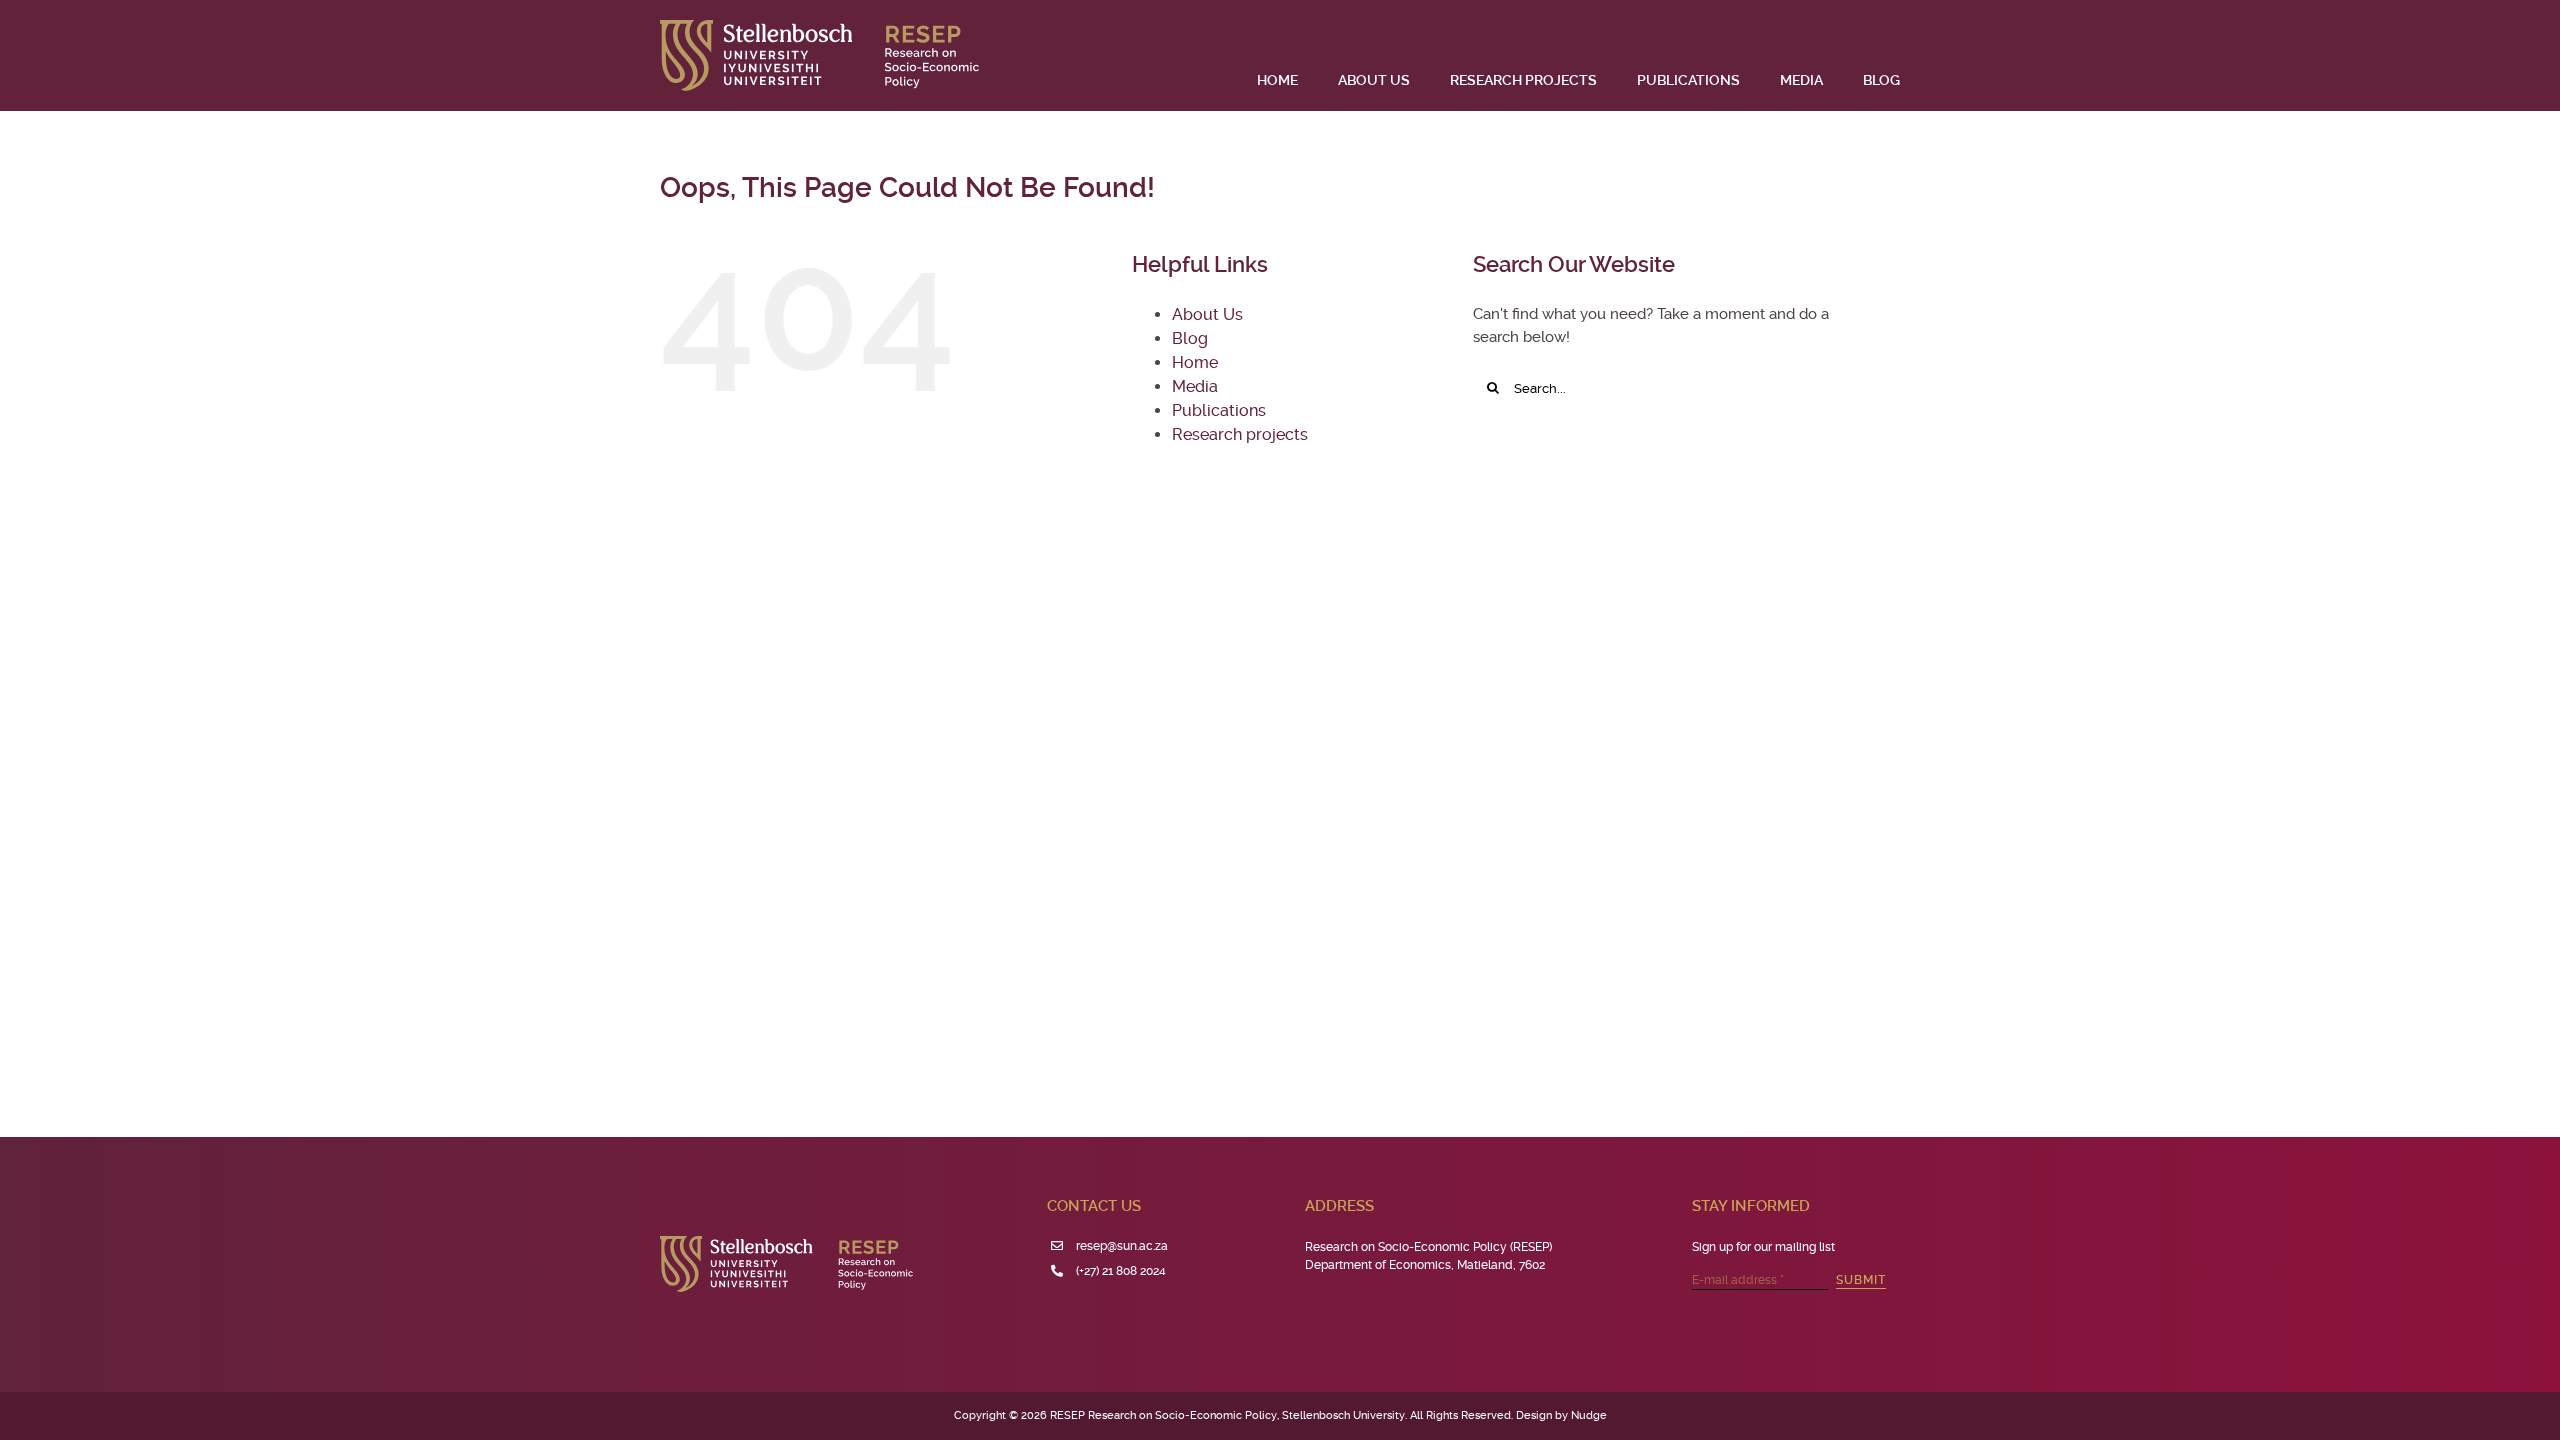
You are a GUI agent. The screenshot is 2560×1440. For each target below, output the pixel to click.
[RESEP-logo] (819, 27)
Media (1195, 386)
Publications (1219, 410)
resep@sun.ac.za (1122, 1246)
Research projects (1240, 434)
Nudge (1589, 1415)
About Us (1207, 314)
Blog (1190, 338)
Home (1195, 362)
